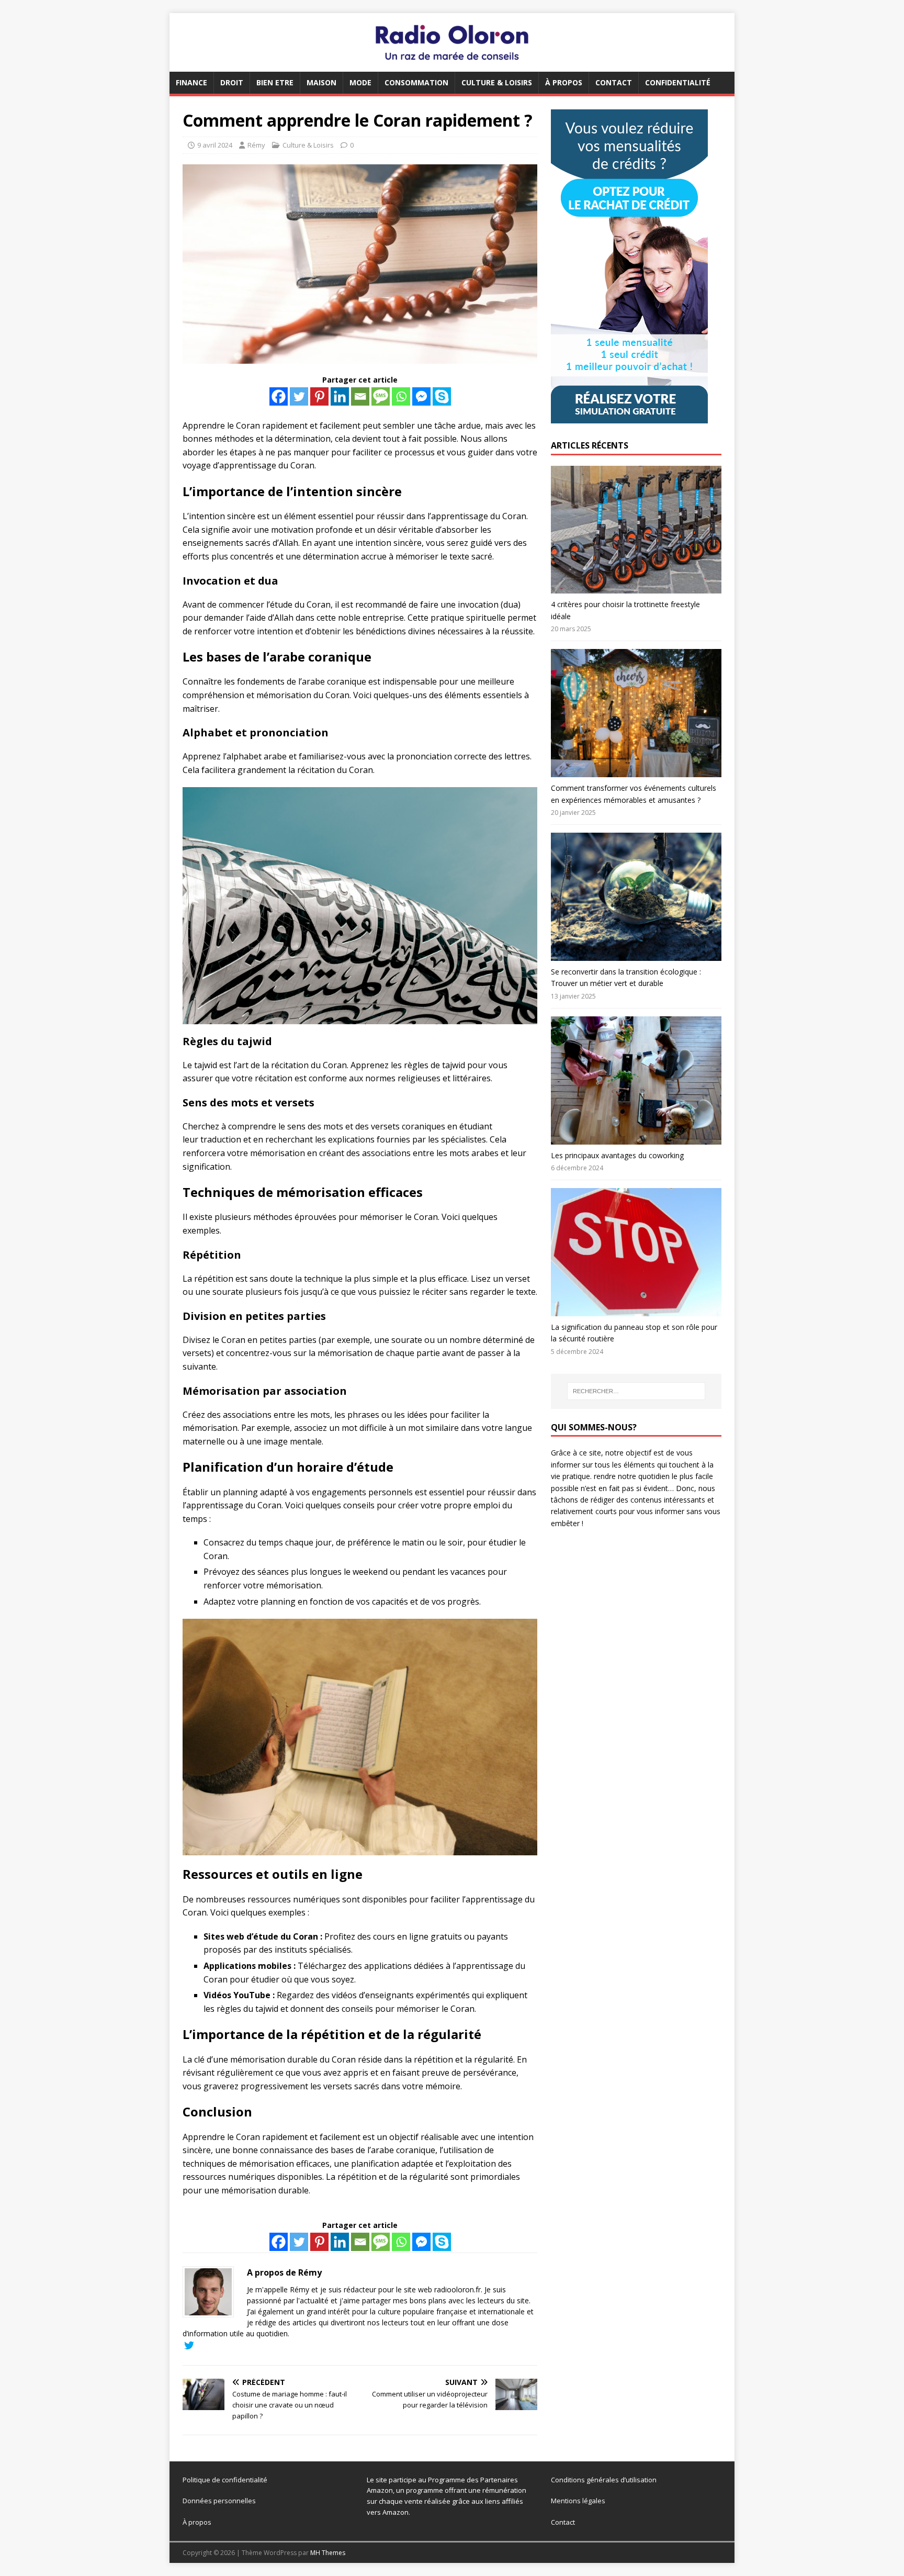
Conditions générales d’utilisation (604, 2480)
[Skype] (442, 396)
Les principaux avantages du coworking (617, 1155)
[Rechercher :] (636, 1391)
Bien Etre (275, 82)
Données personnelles (219, 2501)
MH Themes (328, 2553)
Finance (191, 82)
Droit (232, 82)
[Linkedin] (340, 396)
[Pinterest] (319, 396)
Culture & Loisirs (497, 82)
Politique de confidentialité (225, 2480)
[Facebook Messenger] (421, 396)
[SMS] (381, 396)
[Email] (360, 396)
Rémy (256, 145)
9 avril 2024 (215, 145)
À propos (564, 82)
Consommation (416, 82)
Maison (321, 82)
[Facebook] (279, 396)
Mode (360, 82)
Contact (614, 82)
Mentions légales (578, 2501)
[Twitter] (299, 396)
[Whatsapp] (401, 396)
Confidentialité (678, 82)
